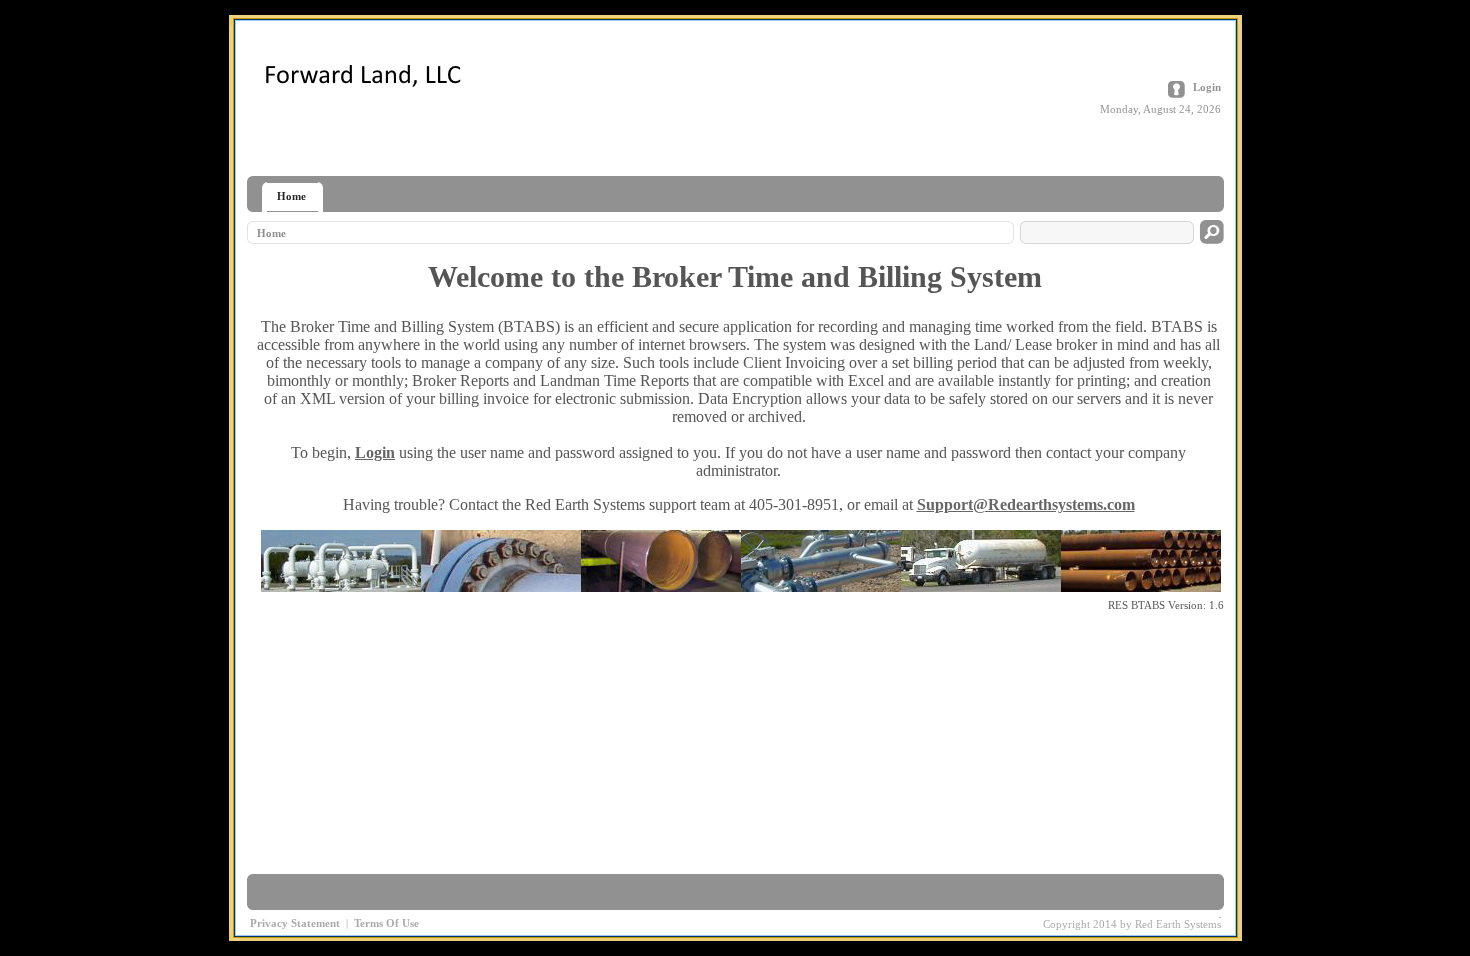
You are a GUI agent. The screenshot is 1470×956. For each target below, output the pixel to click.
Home (271, 233)
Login (1207, 87)
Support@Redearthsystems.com (1026, 504)
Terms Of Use (386, 923)
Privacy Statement (295, 923)
